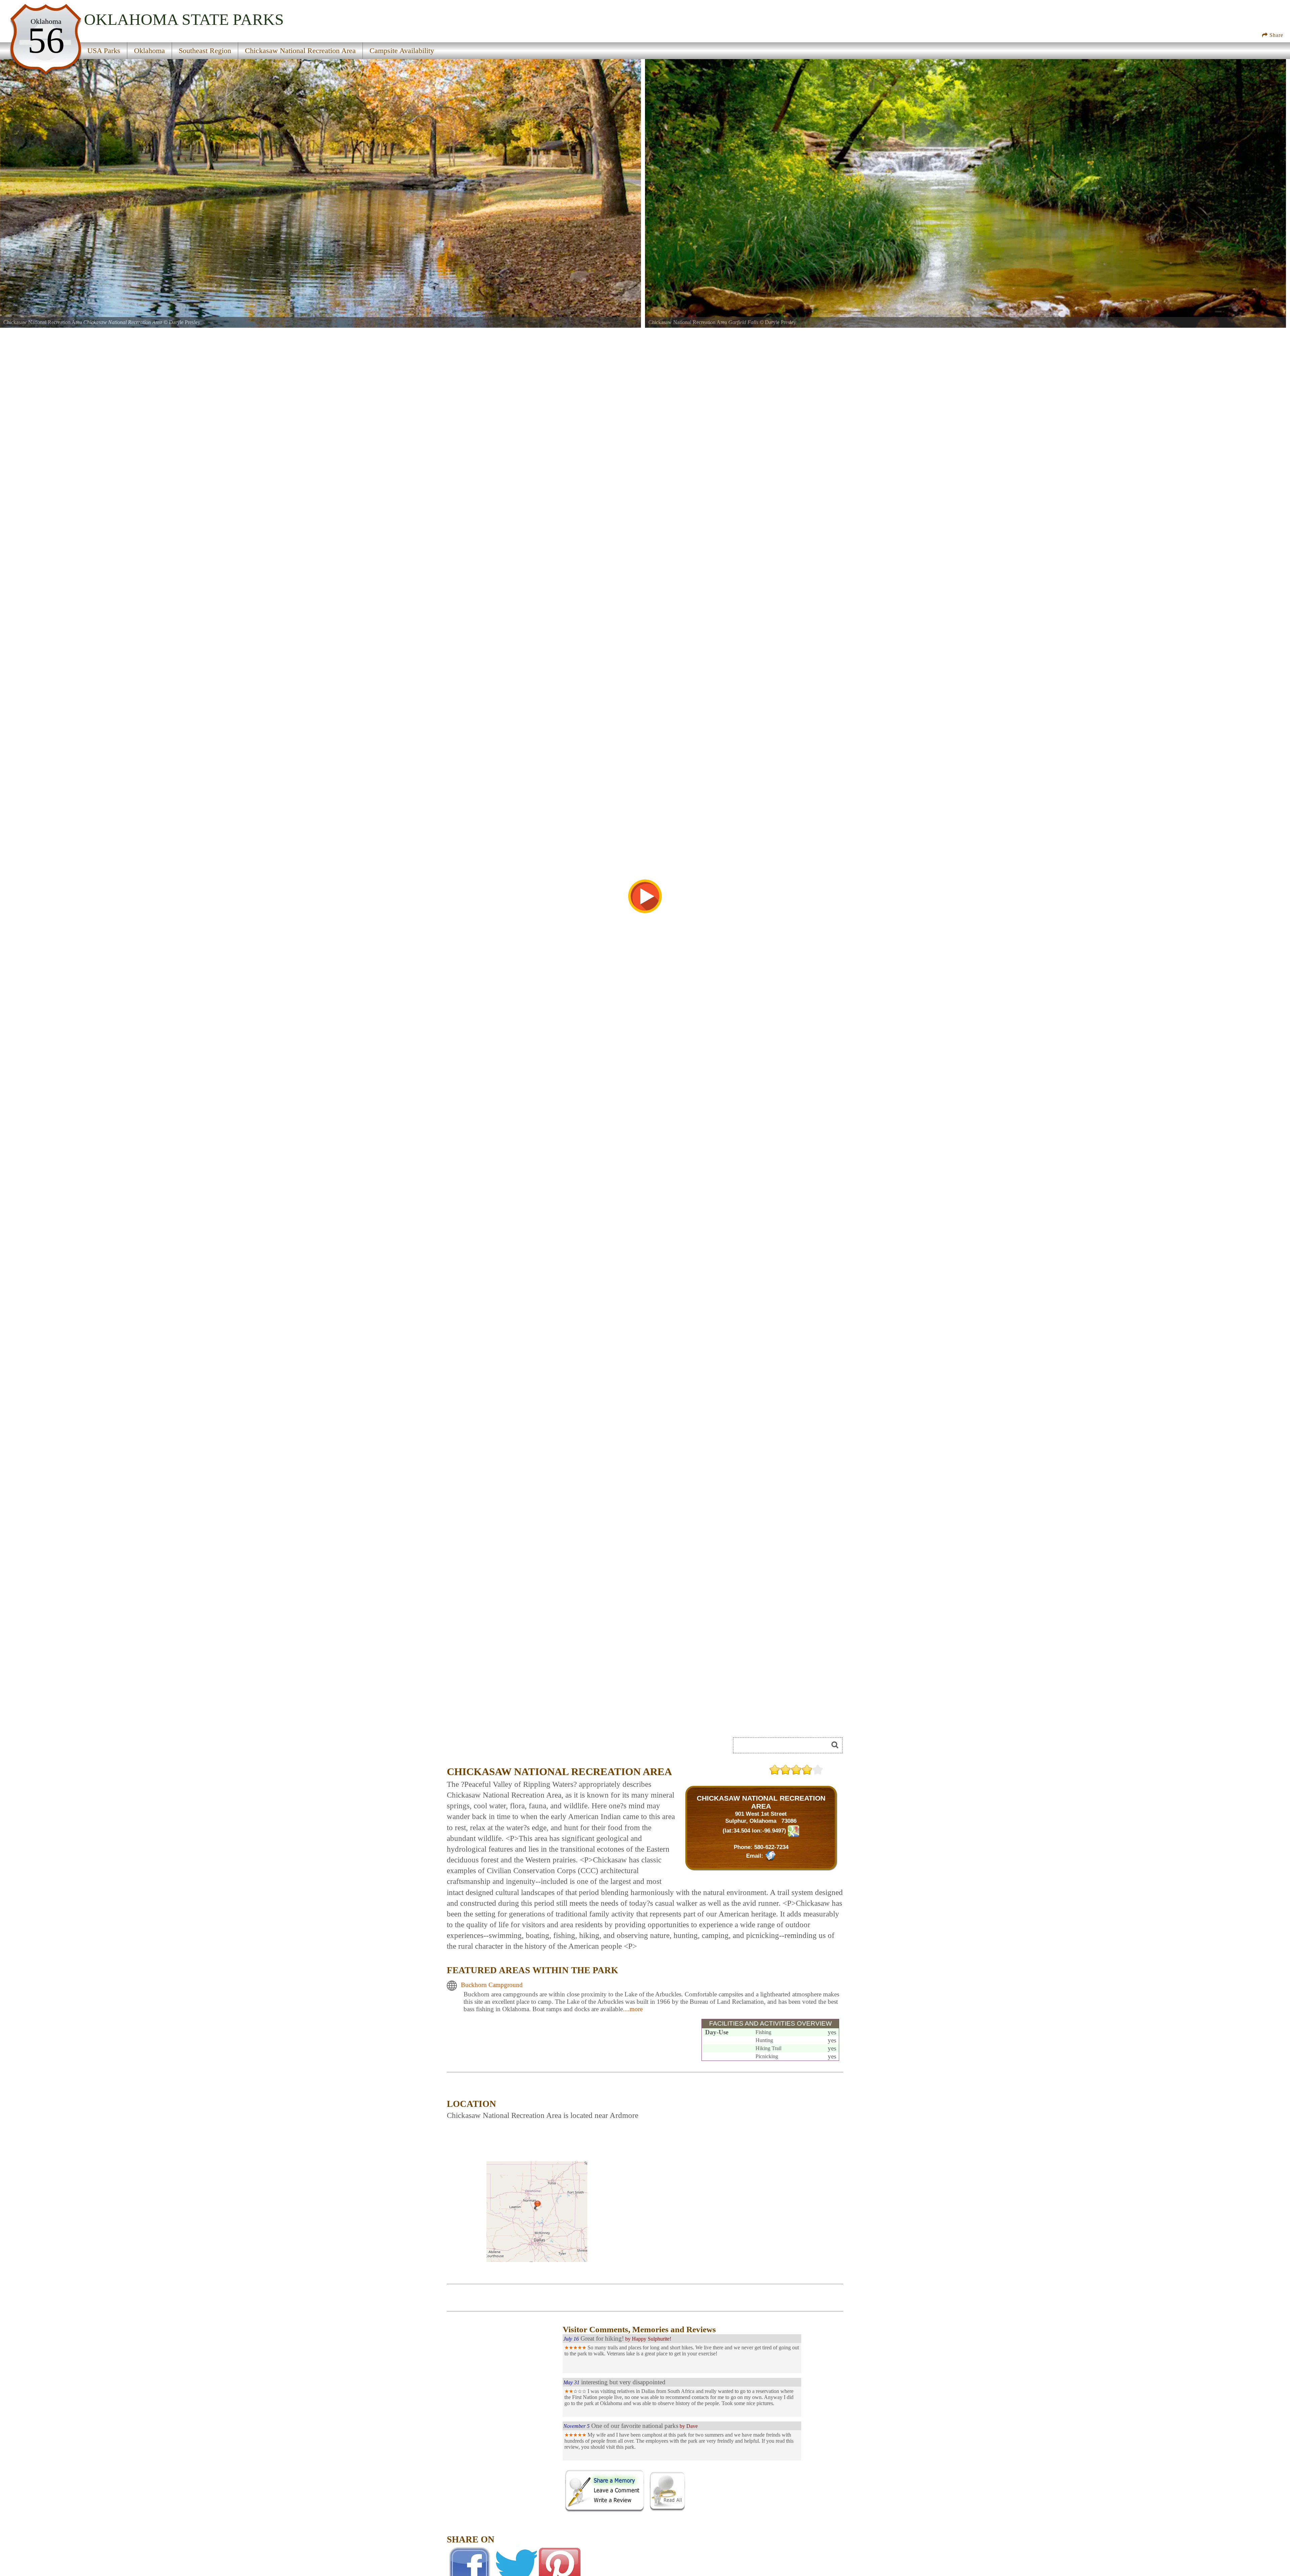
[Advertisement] (504, 2465)
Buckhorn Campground (492, 1985)
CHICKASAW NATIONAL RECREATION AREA (761, 1802)
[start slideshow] (645, 896)
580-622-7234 (771, 1847)
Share (1276, 35)
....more (633, 2009)
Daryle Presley (185, 322)
